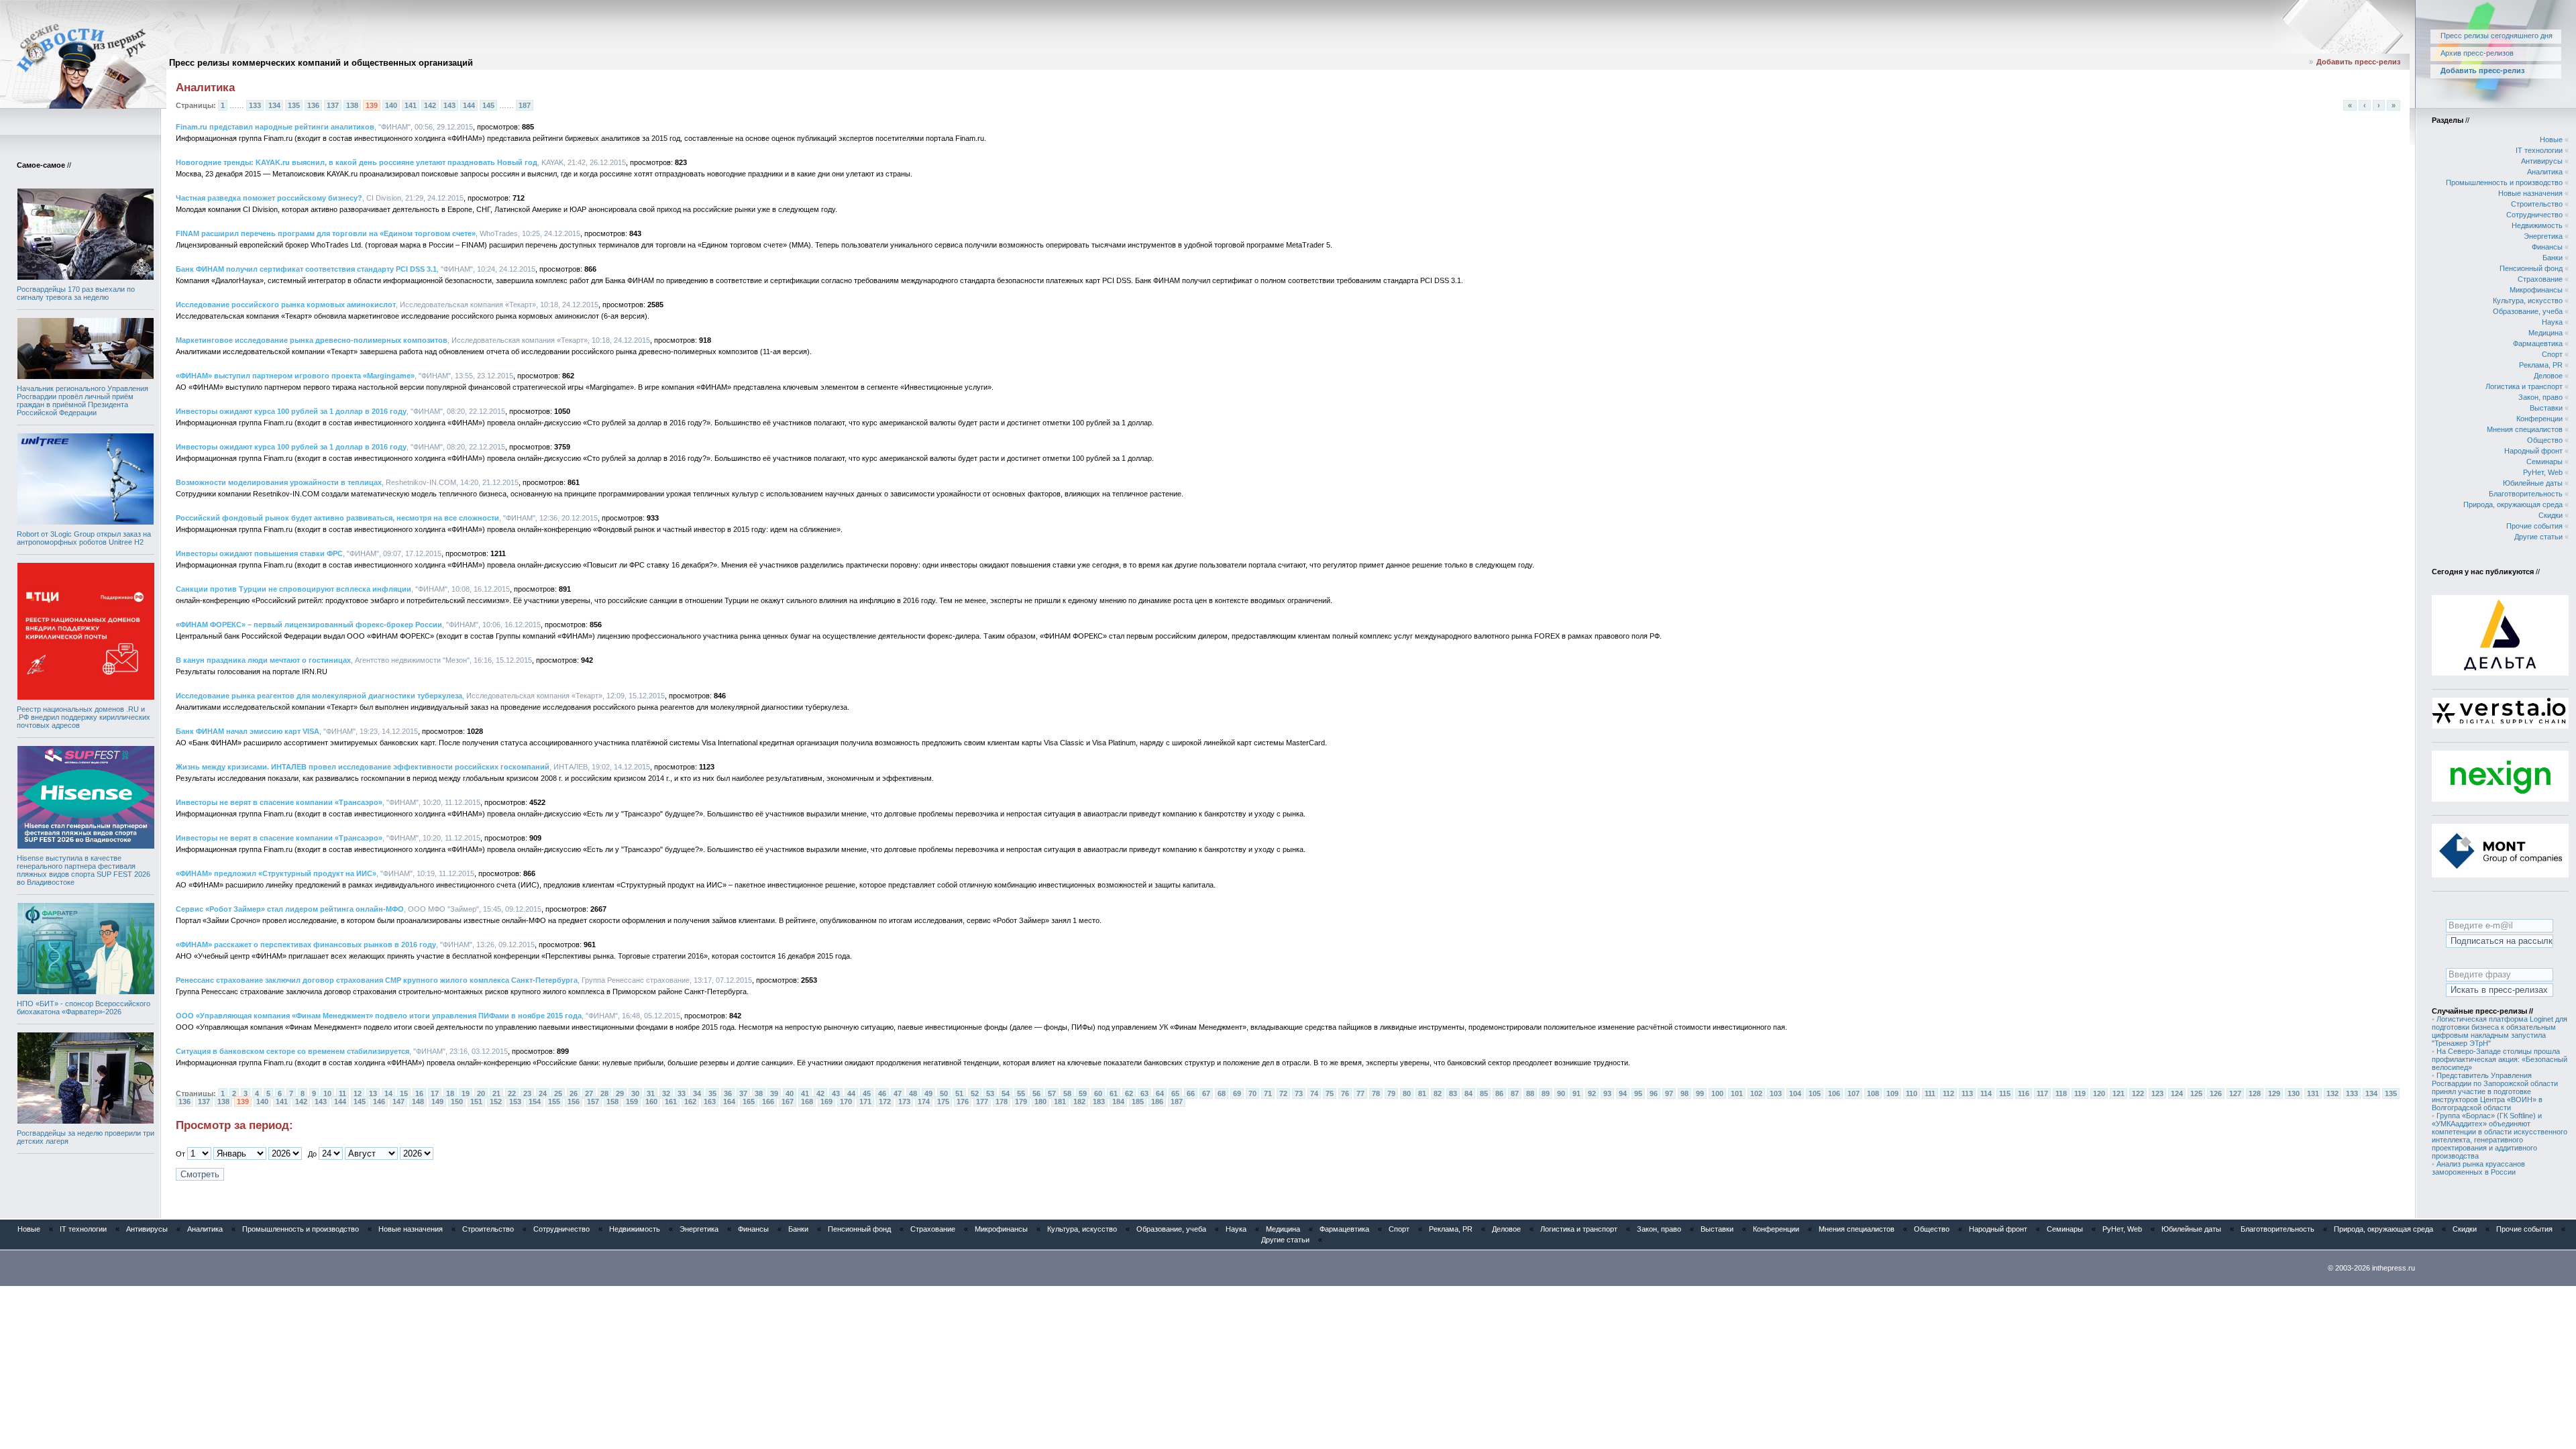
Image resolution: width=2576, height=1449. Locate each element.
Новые (2551, 140)
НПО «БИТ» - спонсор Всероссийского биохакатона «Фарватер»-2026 (84, 1008)
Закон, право (2540, 397)
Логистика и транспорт (2524, 386)
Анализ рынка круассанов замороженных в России (2478, 1168)
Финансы (2547, 247)
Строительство (2537, 204)
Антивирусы (2542, 161)
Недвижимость (2537, 225)
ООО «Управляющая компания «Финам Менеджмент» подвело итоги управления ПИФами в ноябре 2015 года (379, 1016)
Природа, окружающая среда (2513, 504)
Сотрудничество (2534, 215)
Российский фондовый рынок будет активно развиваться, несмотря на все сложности (337, 518)
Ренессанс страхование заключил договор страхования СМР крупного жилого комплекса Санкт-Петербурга (377, 980)
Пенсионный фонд (2531, 268)
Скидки (2551, 515)
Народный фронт (2533, 451)
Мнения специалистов (2525, 429)
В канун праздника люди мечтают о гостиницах (263, 660)
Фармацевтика (2538, 343)
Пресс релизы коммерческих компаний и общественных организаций (321, 63)
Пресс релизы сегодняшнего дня (2497, 36)
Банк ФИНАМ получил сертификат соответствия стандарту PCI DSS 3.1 (306, 269)
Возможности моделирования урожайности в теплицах (279, 482)
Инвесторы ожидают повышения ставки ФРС (259, 553)
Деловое (2548, 376)
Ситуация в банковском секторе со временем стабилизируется (292, 1051)
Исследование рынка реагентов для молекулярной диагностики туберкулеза (319, 696)
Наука (2552, 322)
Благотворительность (2526, 494)
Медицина (2545, 333)
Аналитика (2545, 172)
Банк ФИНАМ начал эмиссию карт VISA (248, 731)
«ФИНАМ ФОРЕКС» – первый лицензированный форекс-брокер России (309, 625)
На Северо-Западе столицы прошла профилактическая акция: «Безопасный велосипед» (2500, 1059)
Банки (2553, 258)
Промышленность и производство (2504, 182)
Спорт (2552, 354)
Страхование (2540, 279)
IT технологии (2539, 150)
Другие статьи (2538, 537)
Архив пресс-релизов (2477, 53)
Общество (2545, 440)
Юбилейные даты (2533, 483)
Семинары (2544, 462)
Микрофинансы (2536, 290)
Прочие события (2534, 526)
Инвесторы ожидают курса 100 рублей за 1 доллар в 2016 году (291, 411)
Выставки (2546, 408)
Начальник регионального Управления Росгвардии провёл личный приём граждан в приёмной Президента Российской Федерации (83, 400)
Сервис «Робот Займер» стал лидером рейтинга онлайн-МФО (290, 909)
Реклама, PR (2541, 365)
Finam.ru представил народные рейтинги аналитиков (275, 127)
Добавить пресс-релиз (2358, 62)
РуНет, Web (2543, 472)
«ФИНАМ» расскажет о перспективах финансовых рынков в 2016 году (306, 945)
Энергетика (2543, 236)
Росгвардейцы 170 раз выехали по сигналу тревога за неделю (76, 293)
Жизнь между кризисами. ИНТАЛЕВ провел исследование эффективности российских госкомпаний (363, 767)
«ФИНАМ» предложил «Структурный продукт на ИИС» (276, 873)
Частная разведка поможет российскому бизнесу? (269, 198)
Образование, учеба (2528, 311)
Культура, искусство (2528, 301)
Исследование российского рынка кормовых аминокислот (286, 305)
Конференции (2539, 419)
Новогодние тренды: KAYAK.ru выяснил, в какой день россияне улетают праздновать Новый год (357, 162)
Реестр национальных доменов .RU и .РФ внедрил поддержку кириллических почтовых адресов (84, 717)
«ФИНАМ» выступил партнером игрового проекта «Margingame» (295, 376)
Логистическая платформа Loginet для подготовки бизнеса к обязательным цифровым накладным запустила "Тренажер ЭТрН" (2500, 1031)
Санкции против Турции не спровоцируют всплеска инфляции (293, 589)
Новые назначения (2530, 193)
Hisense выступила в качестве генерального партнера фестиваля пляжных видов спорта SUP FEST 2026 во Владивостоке (84, 870)
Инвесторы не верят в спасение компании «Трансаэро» (279, 802)
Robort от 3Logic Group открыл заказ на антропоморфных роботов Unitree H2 (84, 538)
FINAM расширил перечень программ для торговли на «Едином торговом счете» (326, 233)
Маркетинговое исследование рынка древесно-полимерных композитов (312, 340)
